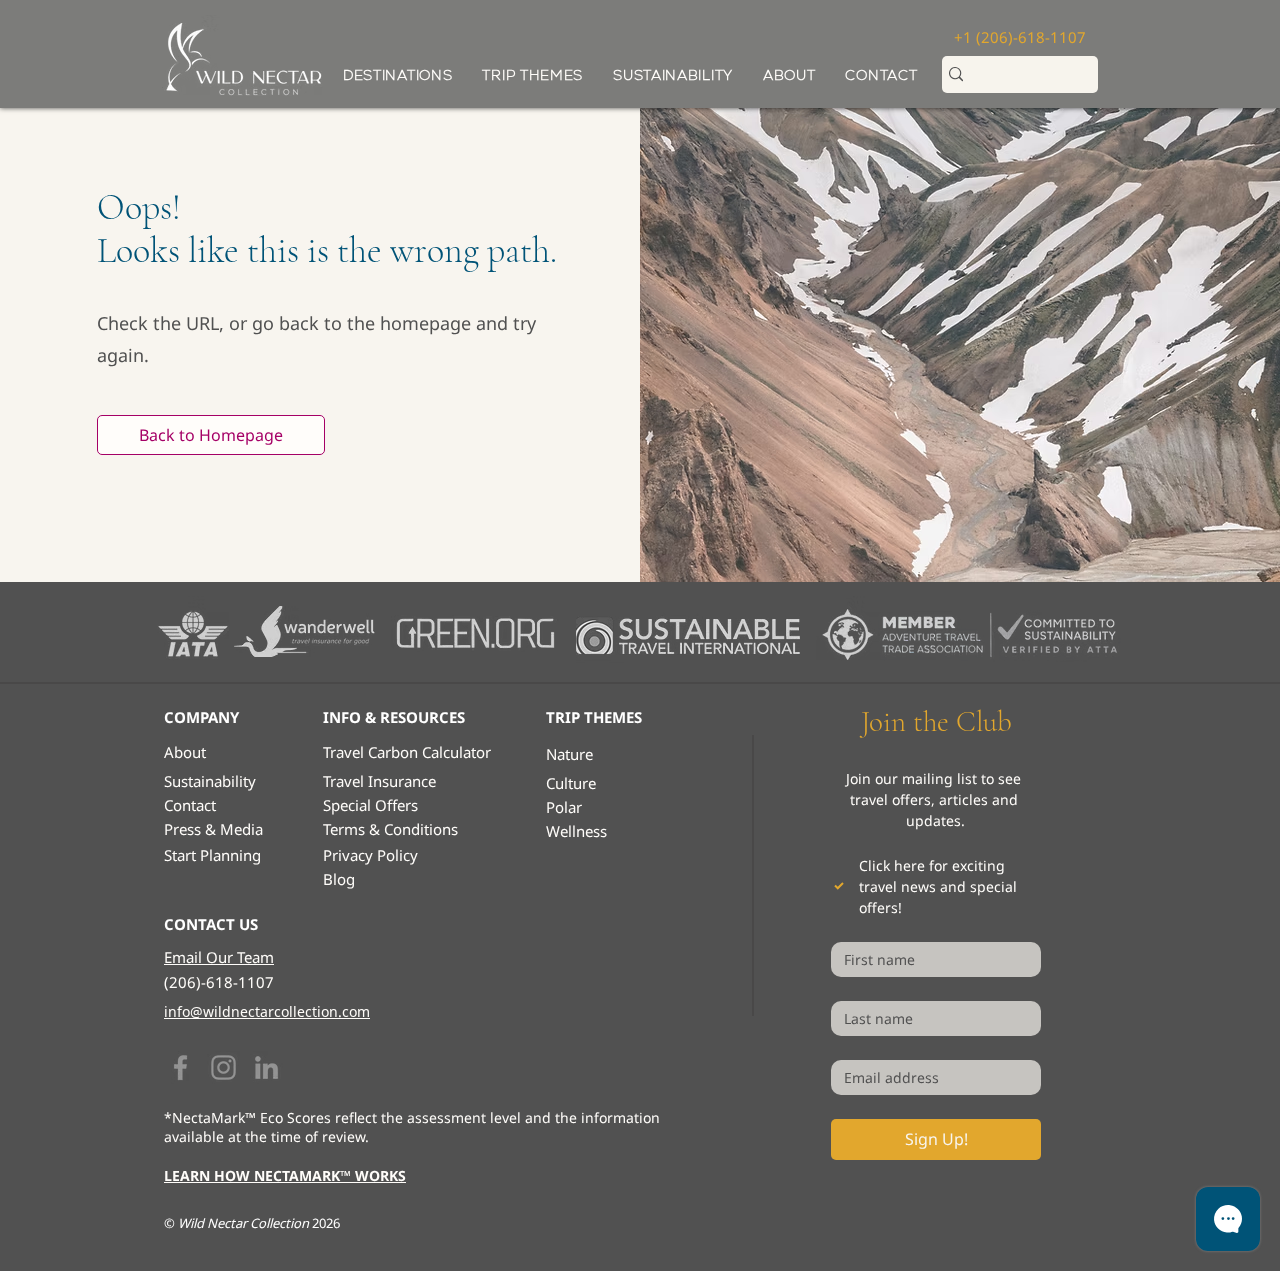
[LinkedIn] (266, 1067)
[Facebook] (180, 1067)
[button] (532, 75)
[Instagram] (223, 1067)
